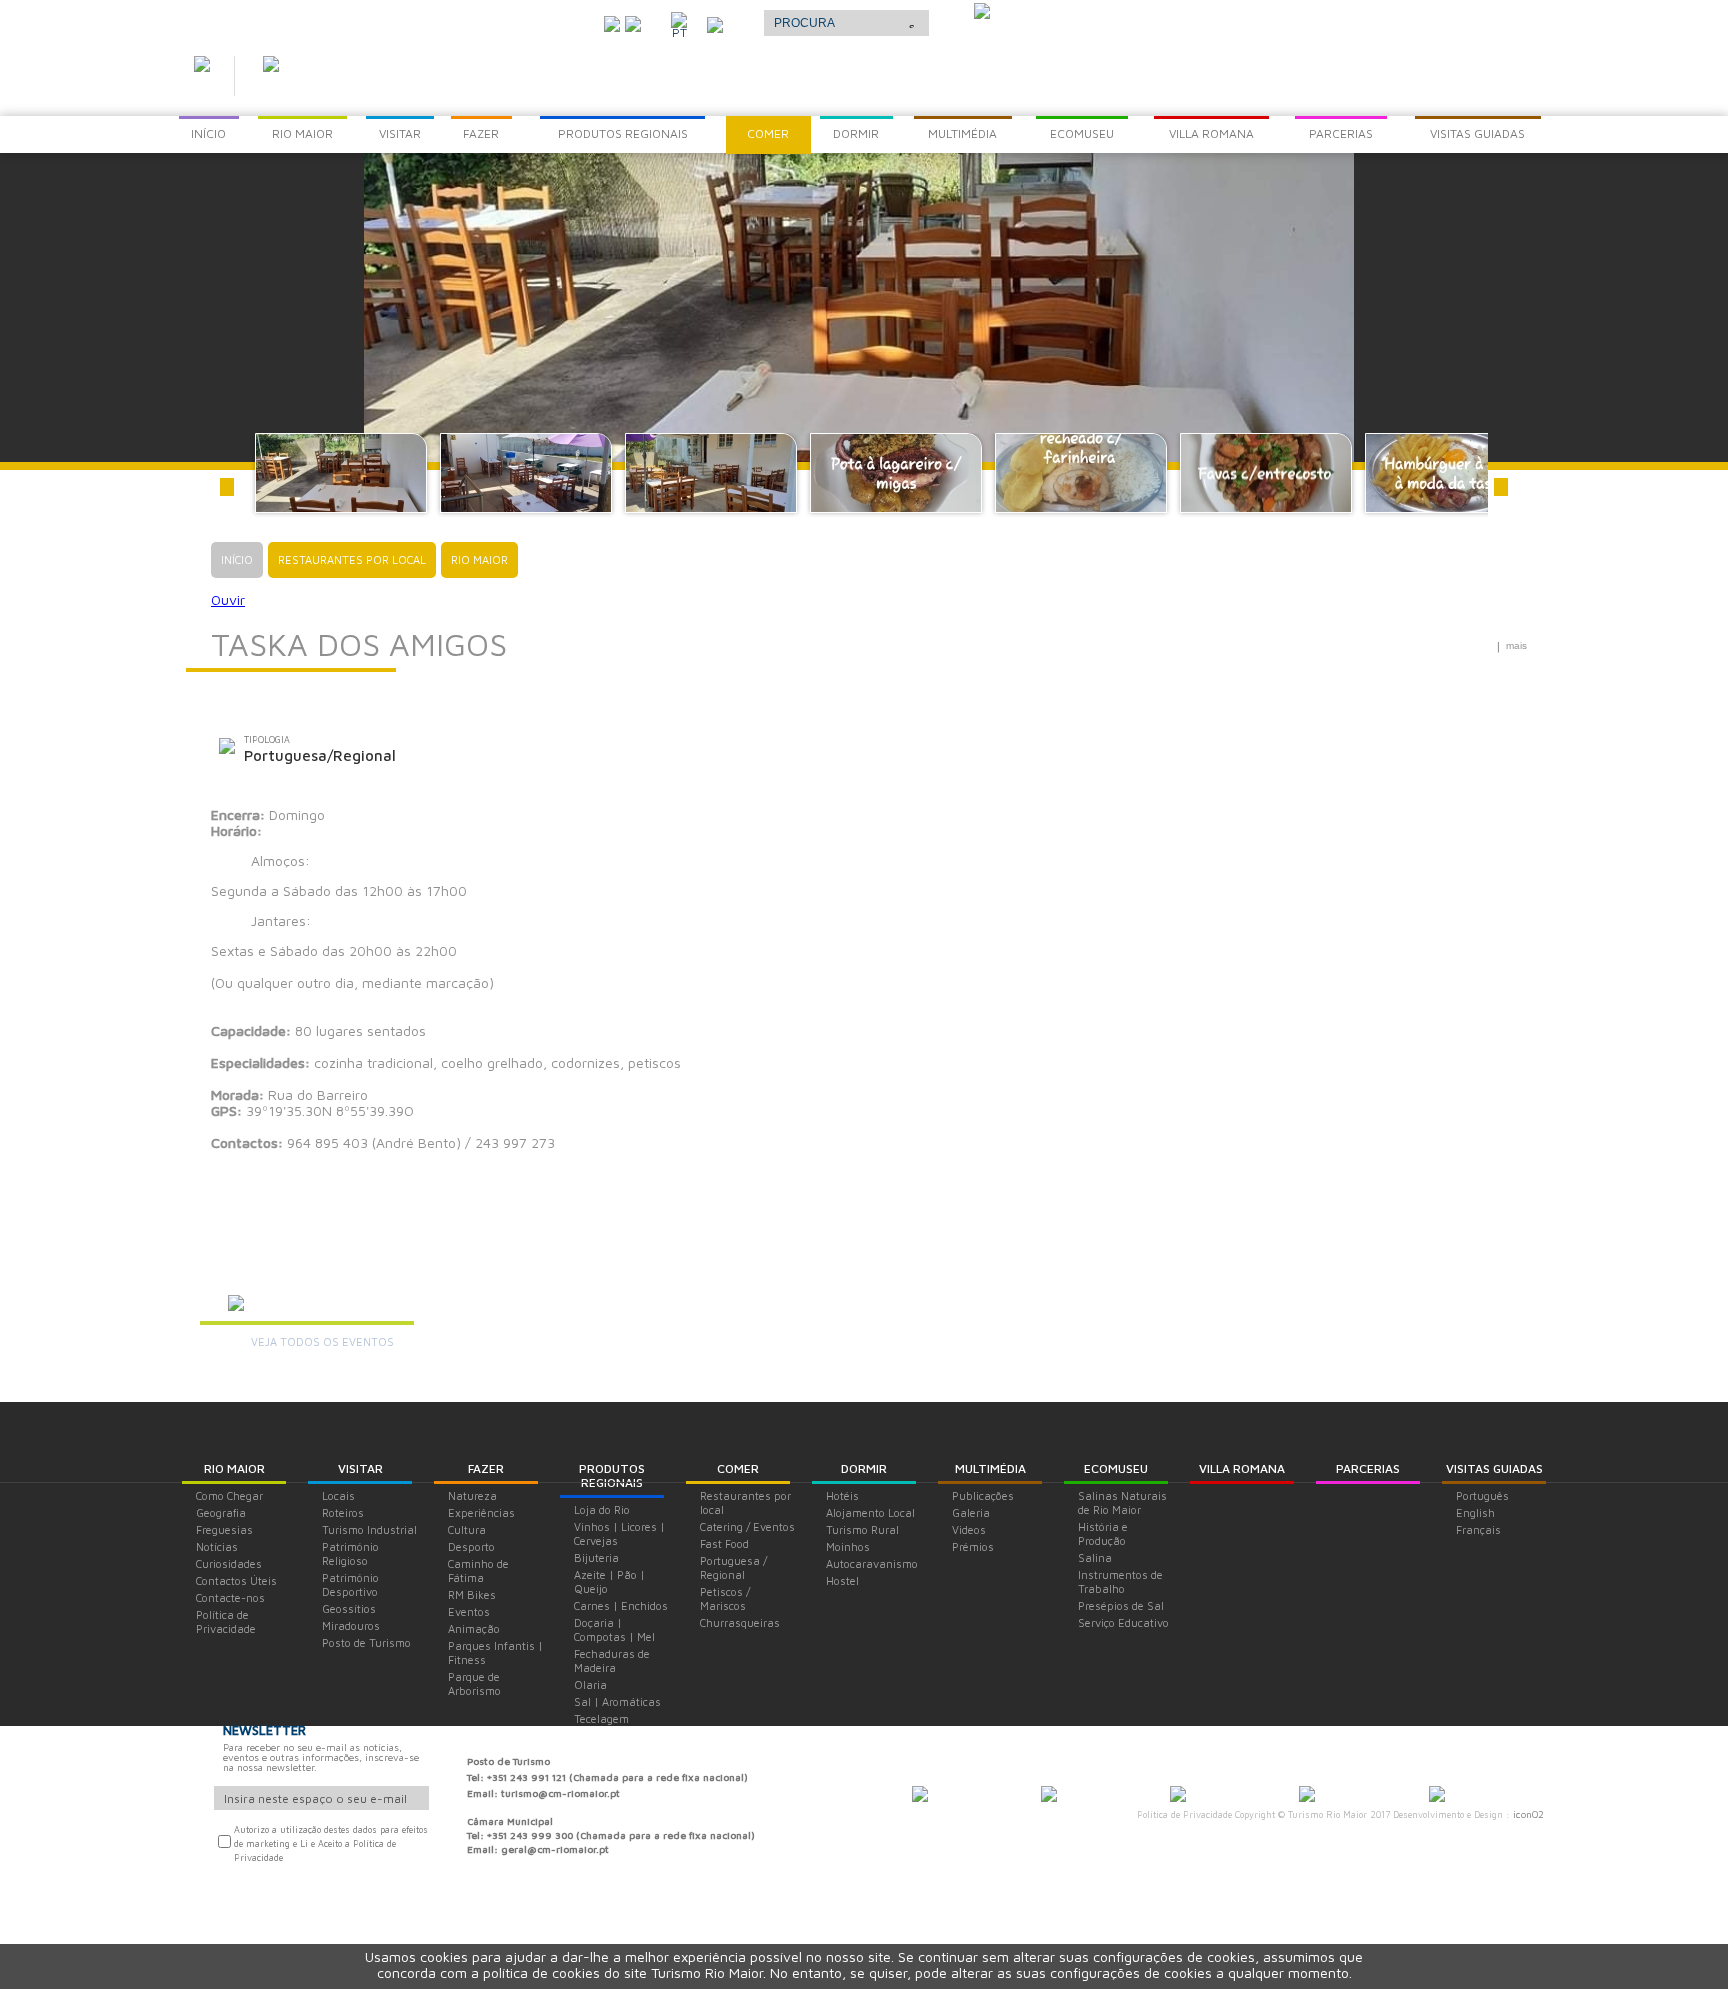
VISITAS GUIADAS (1494, 1468)
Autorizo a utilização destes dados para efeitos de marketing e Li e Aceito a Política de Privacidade (331, 1843)
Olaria (590, 1684)
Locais (338, 1495)
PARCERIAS (1368, 1468)
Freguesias (224, 1529)
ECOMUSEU (1116, 1468)
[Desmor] (1049, 1796)
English (1475, 1512)
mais (1516, 645)
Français (1478, 1529)
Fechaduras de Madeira (612, 1660)
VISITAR (360, 1468)
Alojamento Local (870, 1512)
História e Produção (1103, 1533)
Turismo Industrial (369, 1529)
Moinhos (848, 1546)
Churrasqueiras (740, 1622)
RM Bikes (472, 1594)
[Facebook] (633, 22)
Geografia (221, 1512)
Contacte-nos (230, 1597)
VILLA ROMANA (1242, 1468)
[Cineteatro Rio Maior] (1178, 1796)
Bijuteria (596, 1557)
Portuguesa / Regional (733, 1567)
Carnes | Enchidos (621, 1605)
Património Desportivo (350, 1584)
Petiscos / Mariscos (725, 1598)
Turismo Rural (862, 1529)
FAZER (486, 1468)
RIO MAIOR (234, 1468)
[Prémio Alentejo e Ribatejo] (982, 13)
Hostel (842, 1580)
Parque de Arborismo (474, 1683)
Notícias (217, 1546)
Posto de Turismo (366, 1642)
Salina (1095, 1557)
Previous (227, 487)
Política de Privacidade (226, 1621)
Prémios (973, 1546)
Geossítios (349, 1608)
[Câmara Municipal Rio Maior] (920, 1796)
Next (1501, 487)
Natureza (472, 1495)
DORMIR (864, 1468)
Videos (969, 1529)
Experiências (481, 1512)
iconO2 (1528, 1814)
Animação (474, 1628)
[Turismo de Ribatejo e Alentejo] (1437, 1796)
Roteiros (343, 1512)
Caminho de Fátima (478, 1570)
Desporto (471, 1546)
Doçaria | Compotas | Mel (614, 1629)
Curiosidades (229, 1563)
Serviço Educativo (1123, 1622)
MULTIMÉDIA (990, 1468)
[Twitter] (612, 22)
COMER (738, 1468)
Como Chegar (229, 1495)
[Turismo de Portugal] (1307, 1796)
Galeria (971, 1512)
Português (1482, 1495)
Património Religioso (350, 1553)
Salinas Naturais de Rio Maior (1122, 1502)
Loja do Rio (602, 1509)
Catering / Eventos (747, 1526)
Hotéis (842, 1495)
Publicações (983, 1495)
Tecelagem (601, 1718)
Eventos (469, 1611)
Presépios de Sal (1121, 1605)
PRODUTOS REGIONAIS (612, 1475)
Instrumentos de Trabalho (1120, 1581)
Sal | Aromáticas (617, 1701)
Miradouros (351, 1625)
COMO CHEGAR (534, 19)
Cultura (467, 1529)
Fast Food (724, 1543)
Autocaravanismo (872, 1563)
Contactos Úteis (236, 1580)
